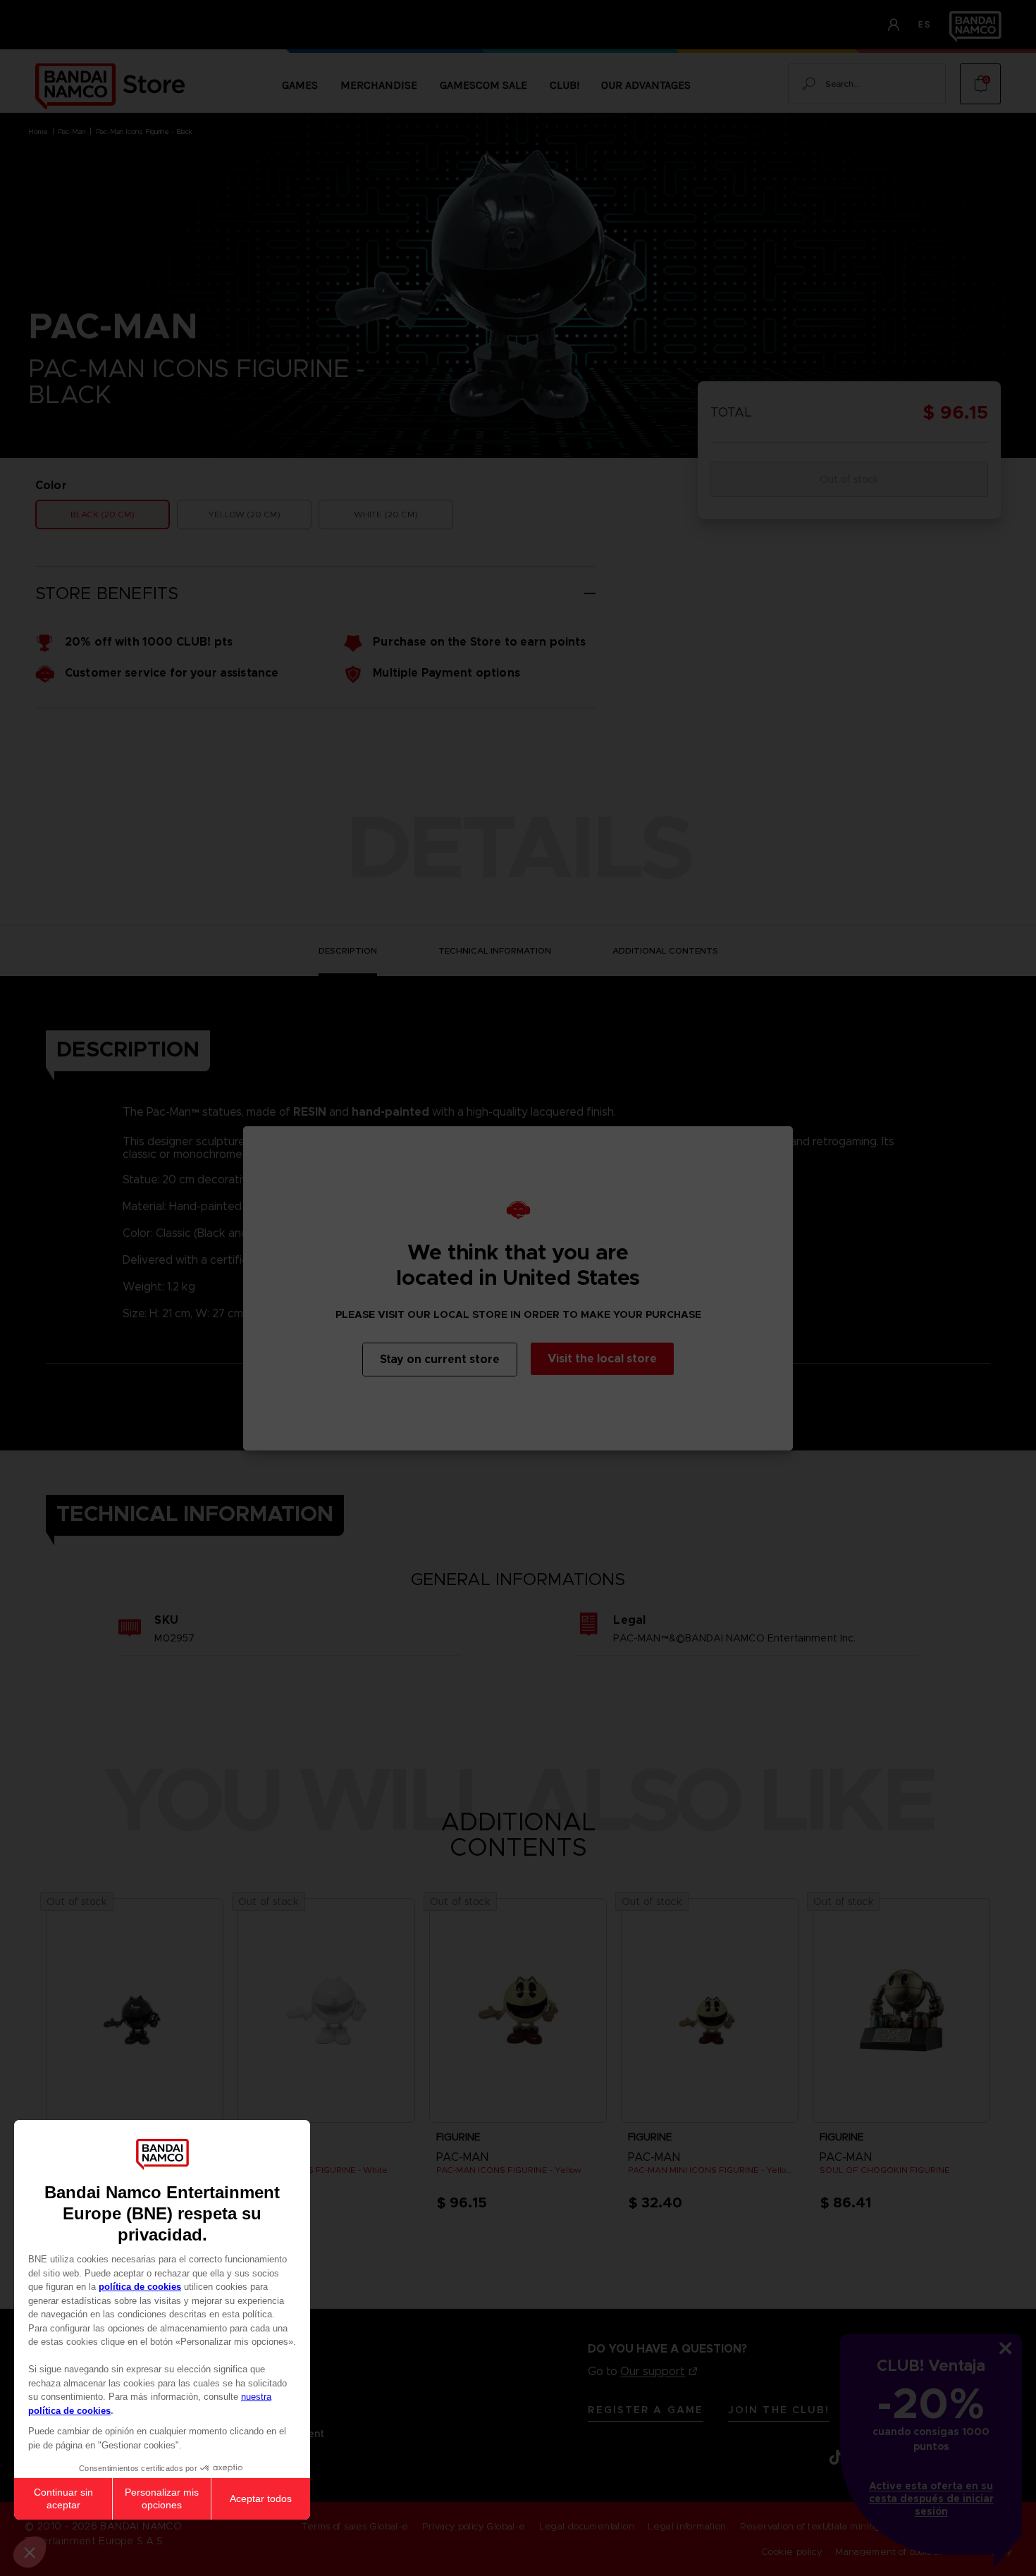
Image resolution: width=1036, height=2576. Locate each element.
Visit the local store (602, 1358)
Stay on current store (440, 1359)
